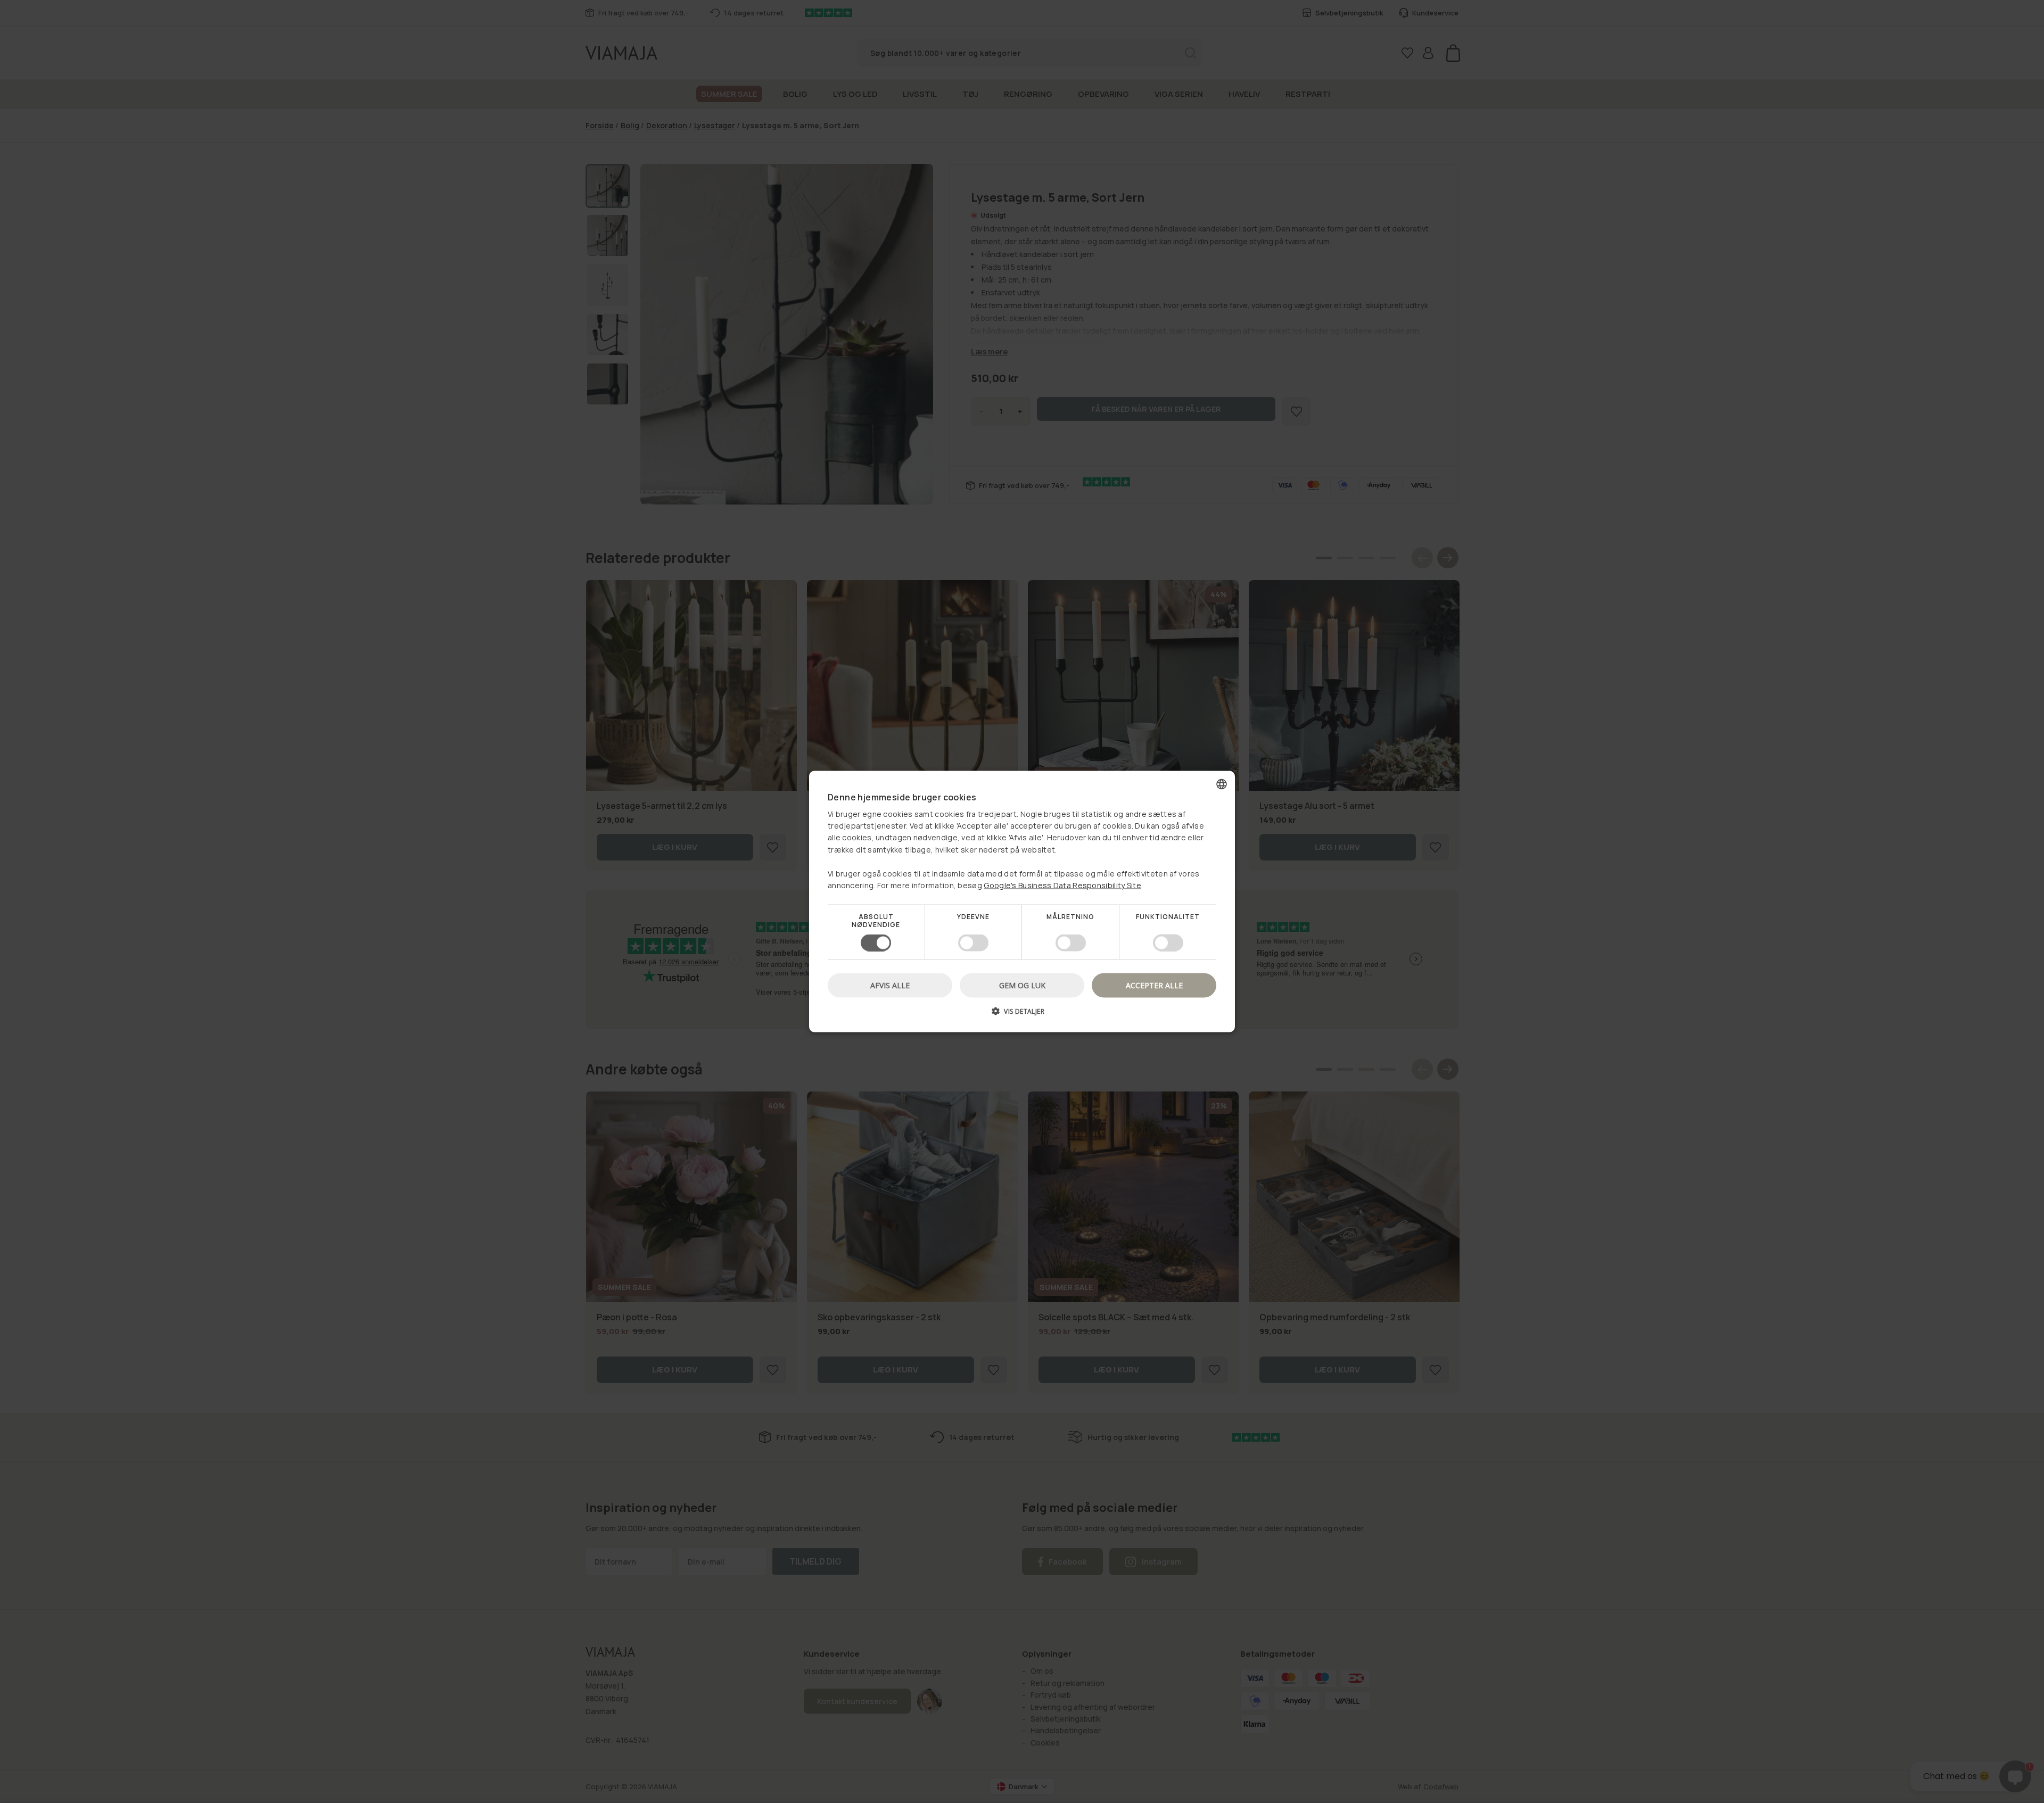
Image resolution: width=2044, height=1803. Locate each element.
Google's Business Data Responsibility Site (1062, 885)
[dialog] (1022, 902)
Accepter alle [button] (1154, 985)
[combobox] (1222, 784)
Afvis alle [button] (890, 985)
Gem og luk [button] (1022, 985)
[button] (1022, 1015)
